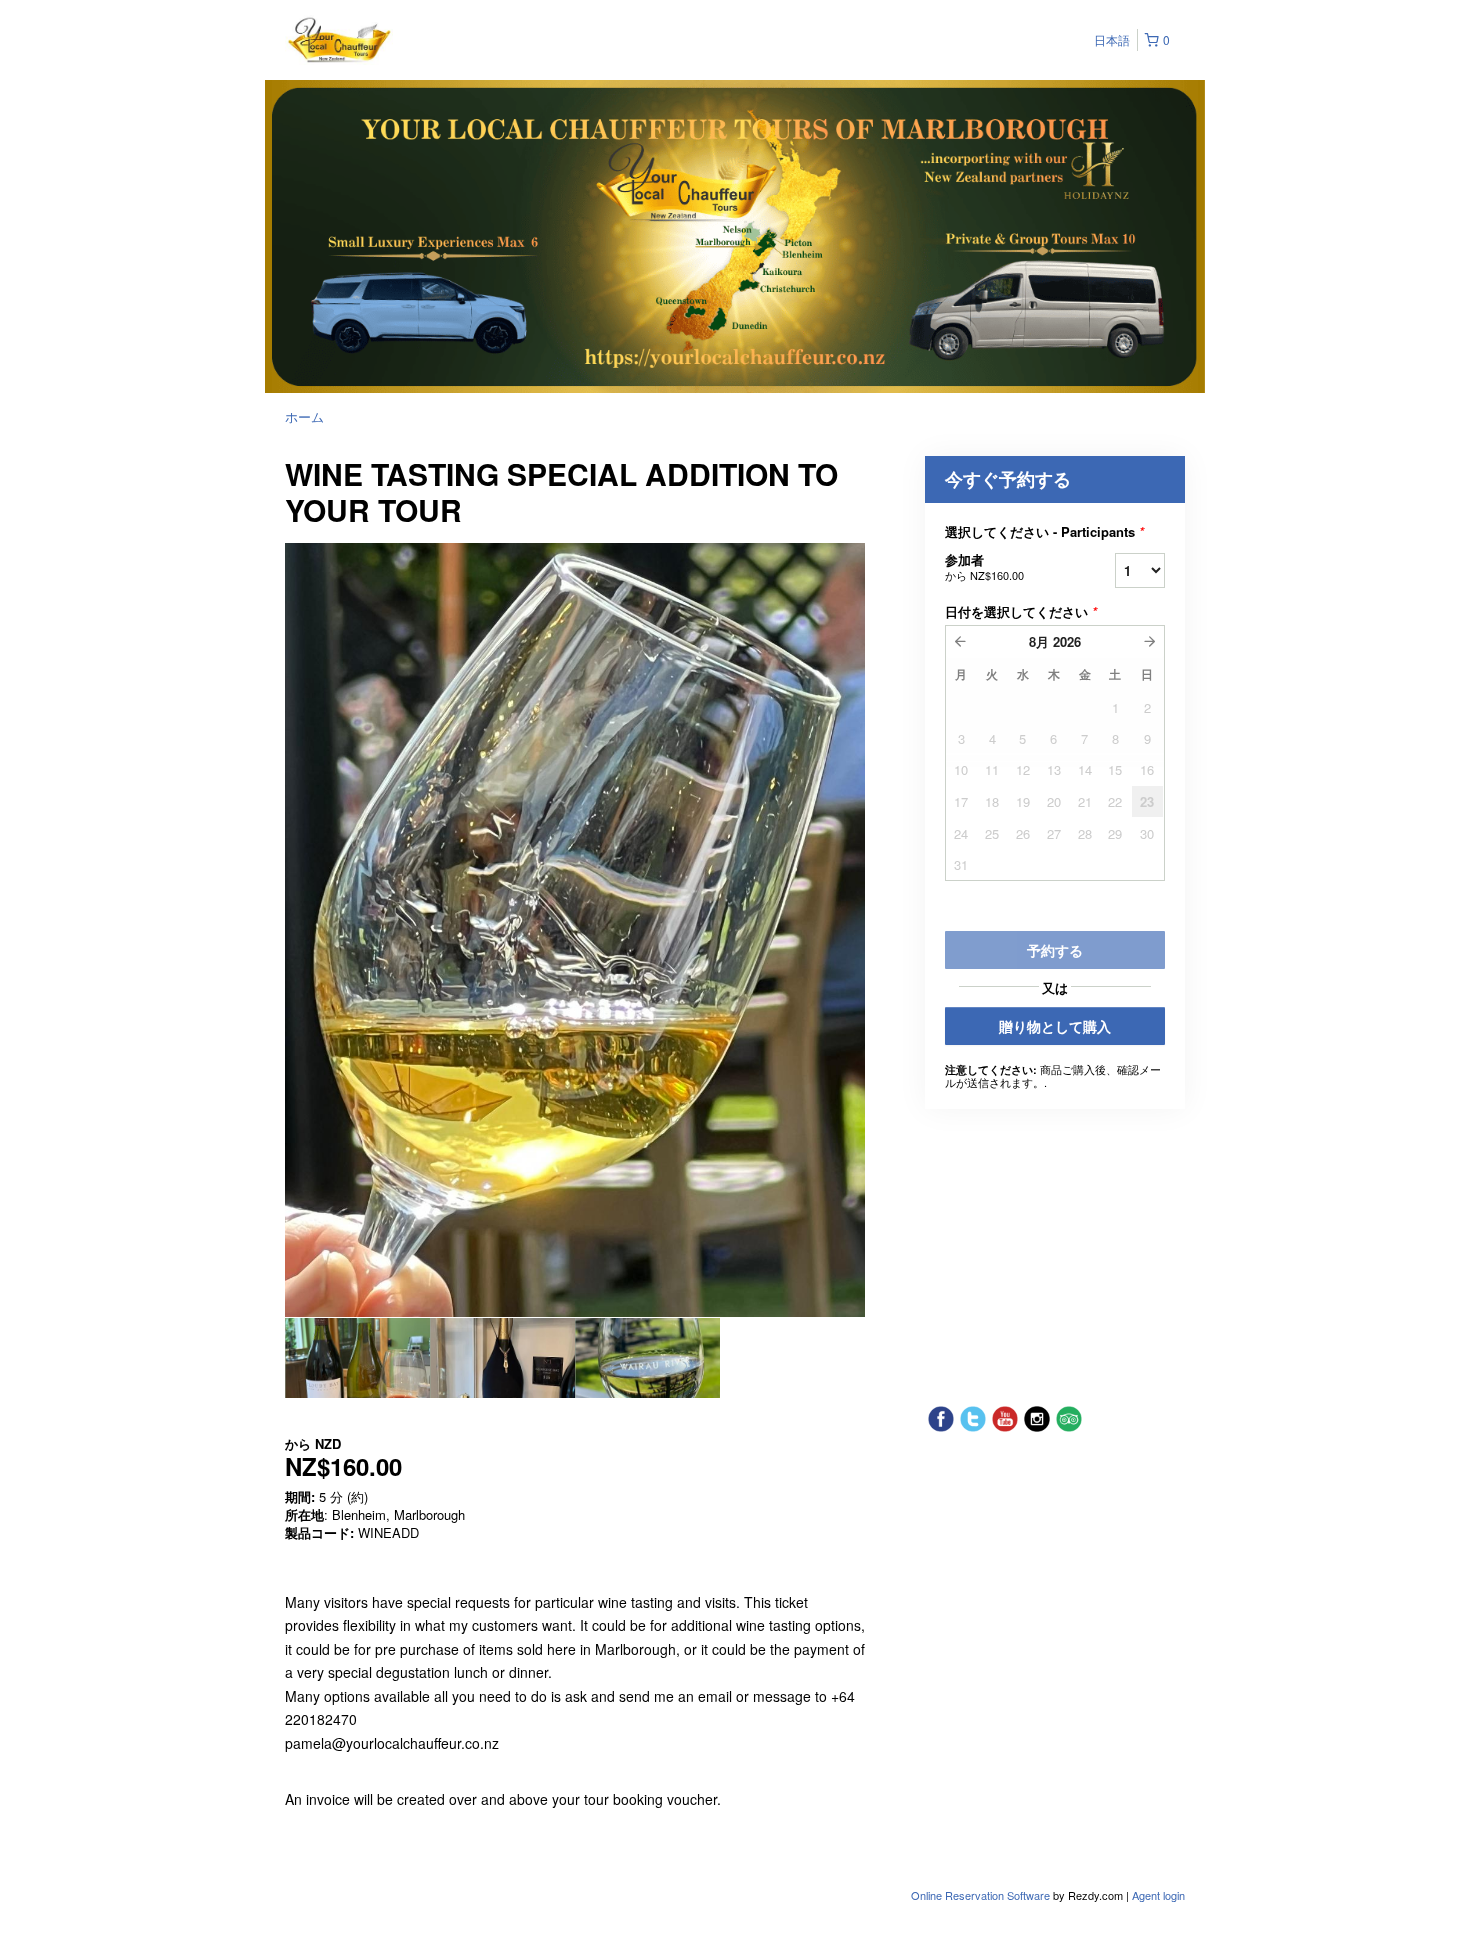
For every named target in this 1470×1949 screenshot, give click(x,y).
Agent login (1158, 1895)
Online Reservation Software (980, 1895)
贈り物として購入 (1055, 1026)
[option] (357, 1358)
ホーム (304, 416)
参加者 (984, 566)
